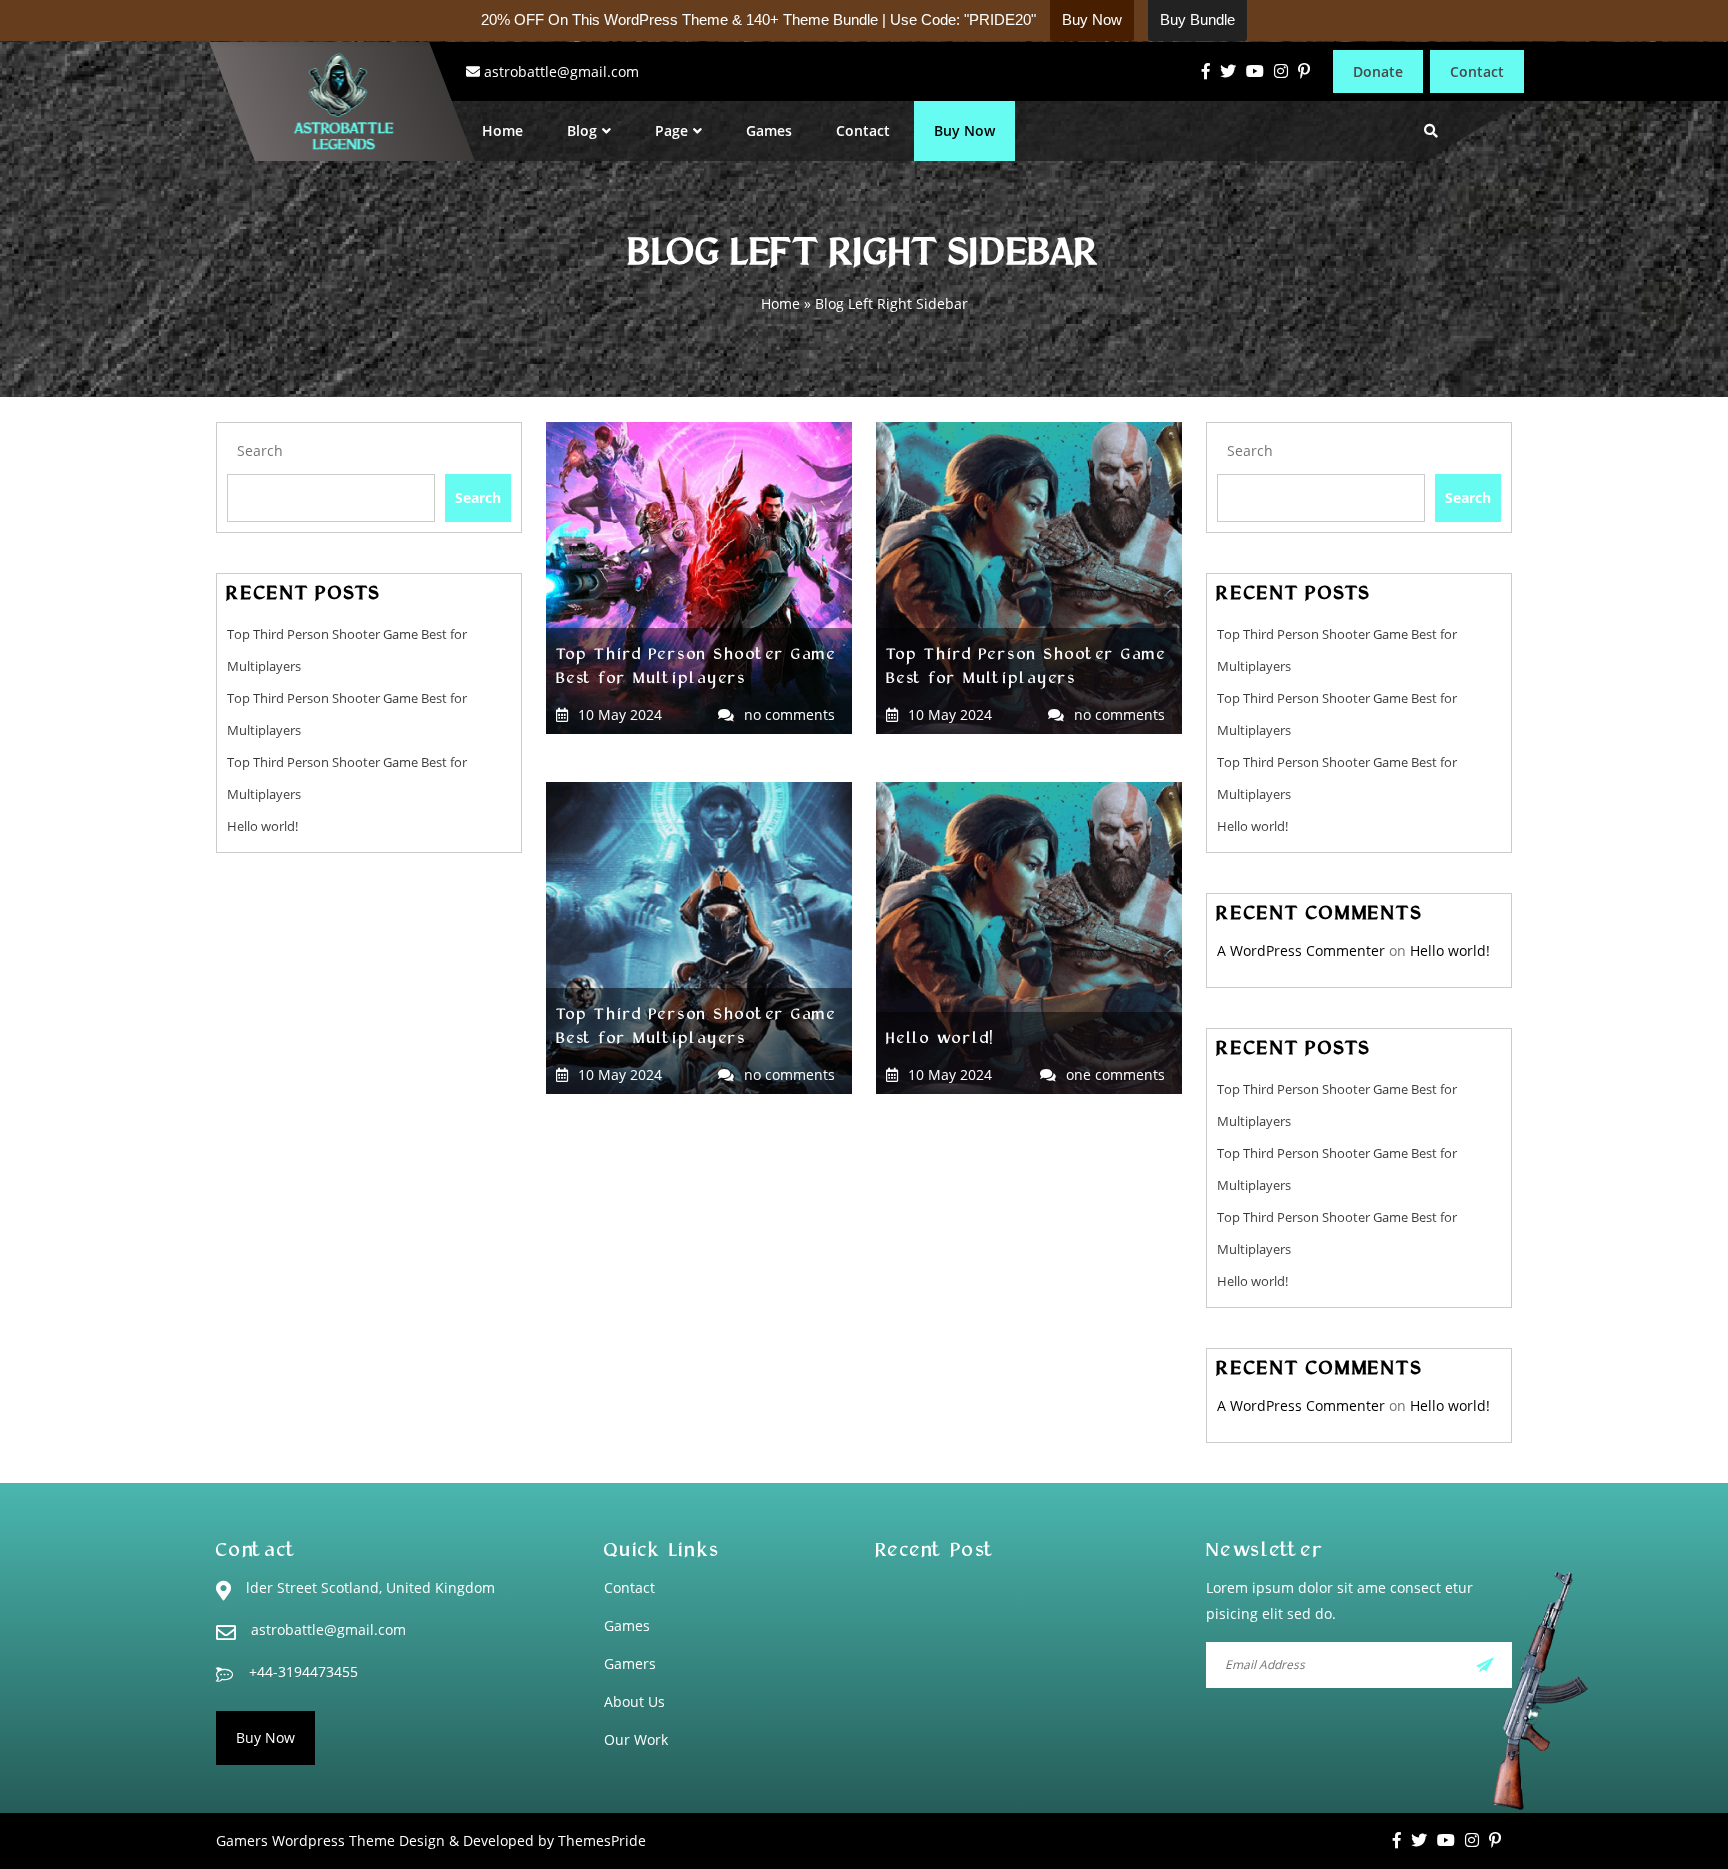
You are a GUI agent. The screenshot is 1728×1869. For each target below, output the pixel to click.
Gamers (630, 1663)
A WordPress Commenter (1301, 950)
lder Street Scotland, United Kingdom (370, 1587)
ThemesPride (600, 1840)
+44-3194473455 (303, 1671)
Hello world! (262, 826)
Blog (582, 130)
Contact (1477, 71)
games (627, 1625)
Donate (1378, 71)
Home (502, 130)
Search (260, 450)
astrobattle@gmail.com (561, 71)
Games (769, 130)
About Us (634, 1701)
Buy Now (964, 130)
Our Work (636, 1739)
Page (671, 130)
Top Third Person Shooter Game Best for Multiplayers (696, 668)
